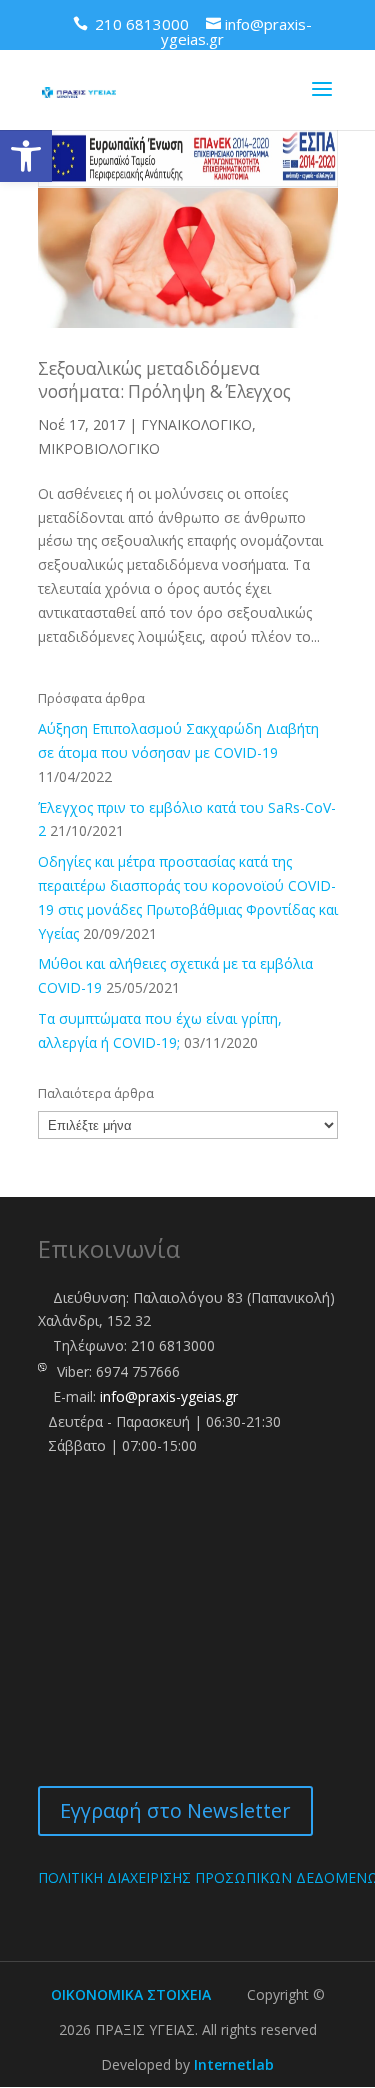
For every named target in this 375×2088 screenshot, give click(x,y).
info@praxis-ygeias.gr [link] (169, 1396)
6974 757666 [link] (138, 1371)
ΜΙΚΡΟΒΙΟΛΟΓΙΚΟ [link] (99, 448)
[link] (26, 156)
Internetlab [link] (234, 2064)
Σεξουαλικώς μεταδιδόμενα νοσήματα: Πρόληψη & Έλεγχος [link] (164, 379)
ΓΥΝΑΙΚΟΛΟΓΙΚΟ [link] (196, 424)
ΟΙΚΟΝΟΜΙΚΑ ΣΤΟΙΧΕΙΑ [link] (131, 1994)
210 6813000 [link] (173, 1345)
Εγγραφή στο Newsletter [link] (175, 1810)
